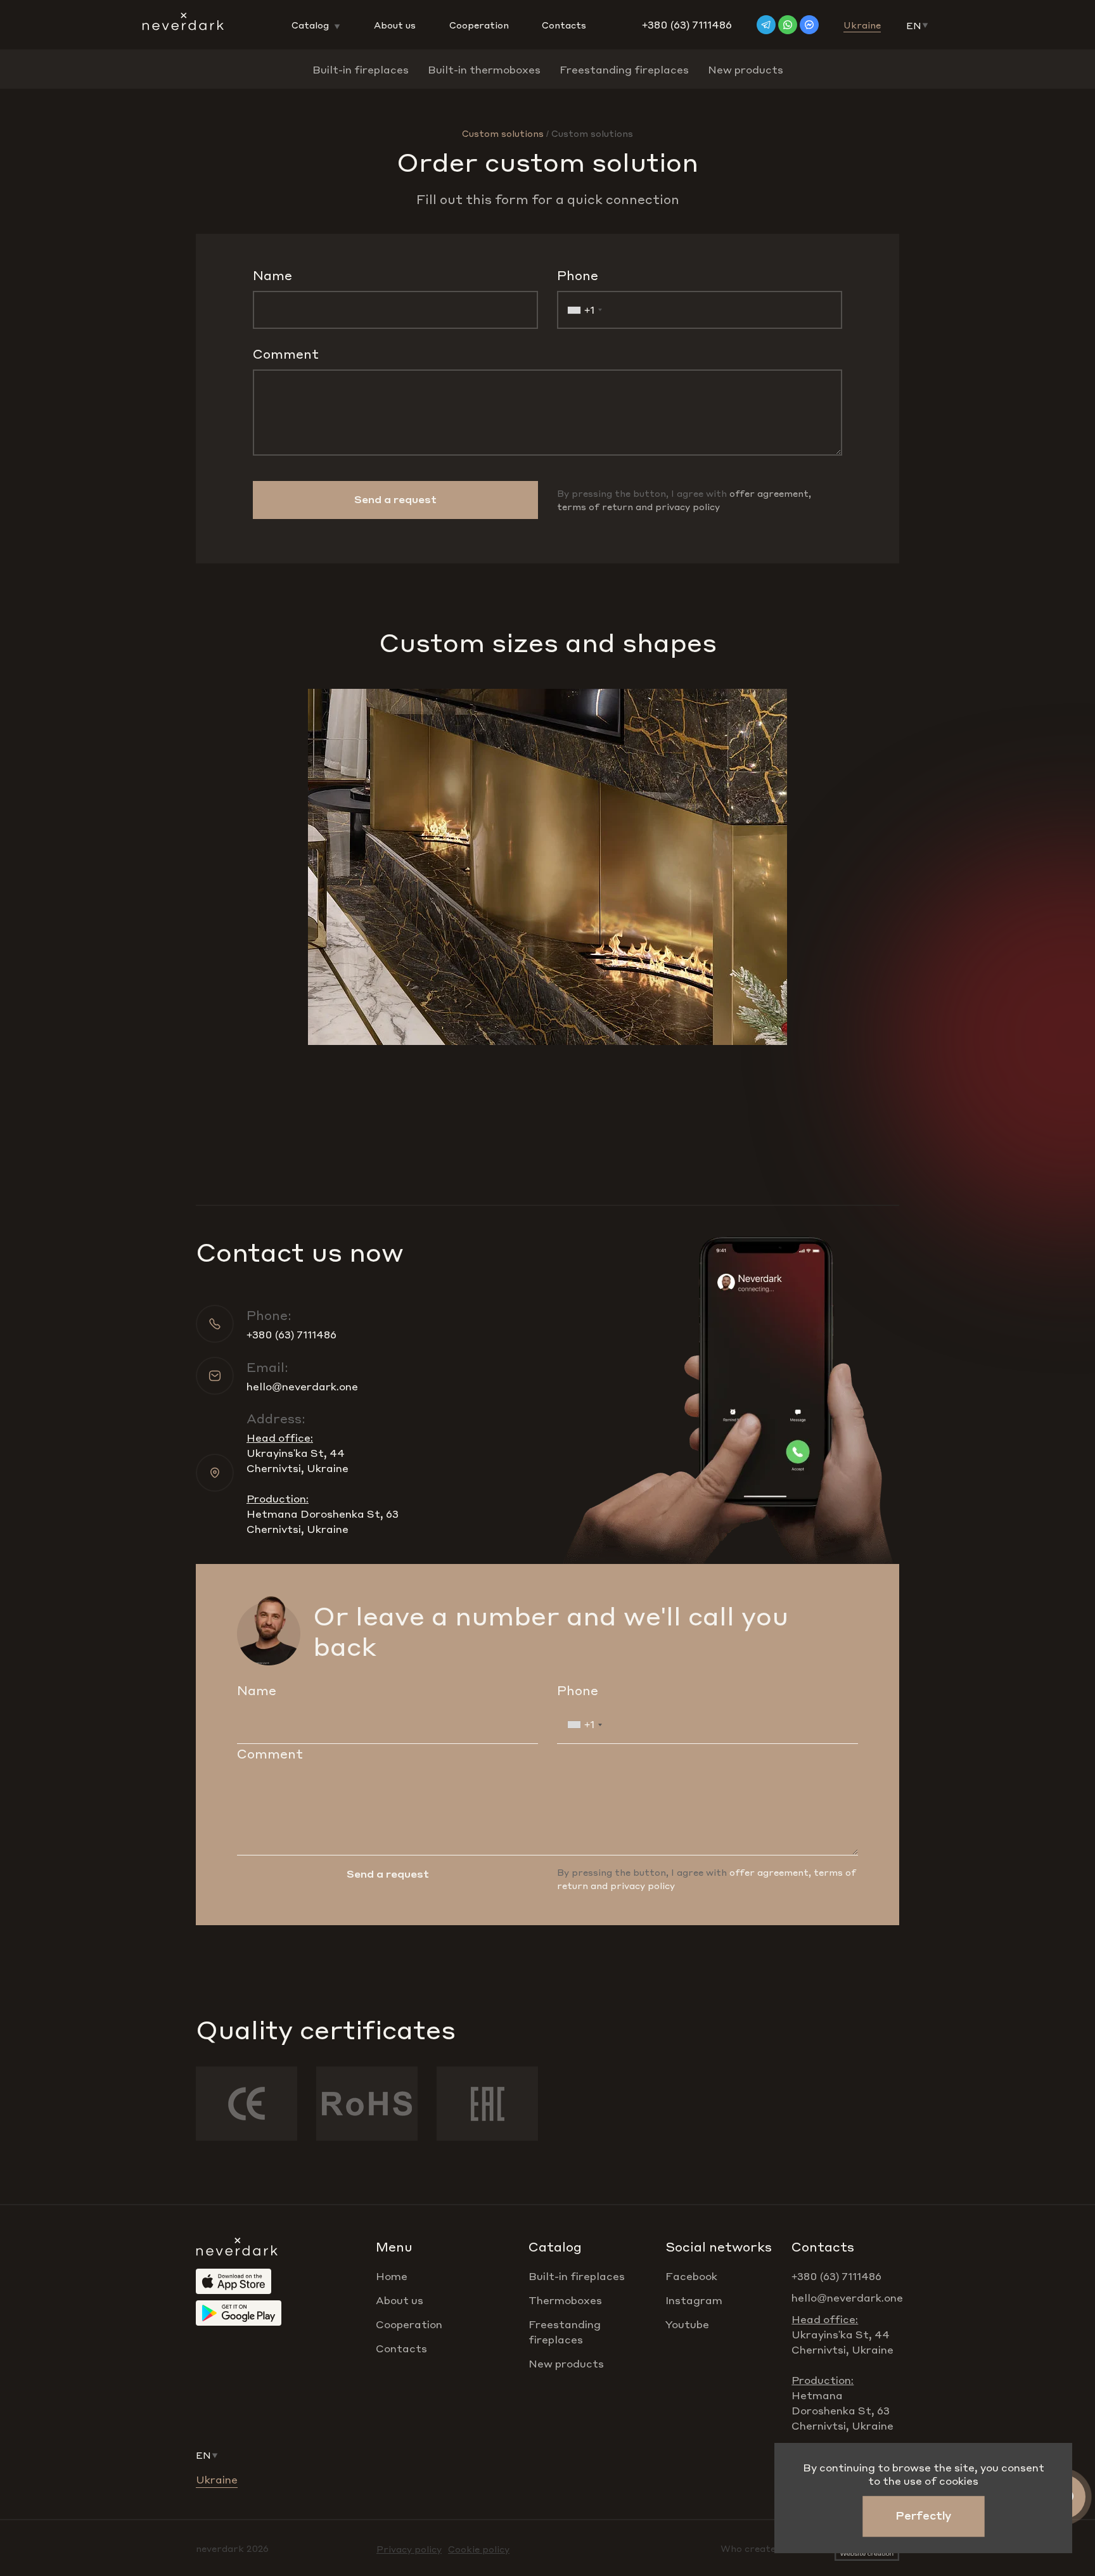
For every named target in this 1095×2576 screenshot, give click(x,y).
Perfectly (923, 2515)
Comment (286, 354)
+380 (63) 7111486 (687, 24)
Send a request (395, 499)
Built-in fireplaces (361, 69)
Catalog (311, 25)
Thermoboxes (565, 2300)
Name (272, 275)
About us (395, 25)
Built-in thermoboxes (484, 69)
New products (746, 69)
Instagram (694, 2300)
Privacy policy (409, 2549)
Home (392, 2276)
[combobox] (582, 310)
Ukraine (862, 25)
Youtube (687, 2324)
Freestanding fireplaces (624, 69)
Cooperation (479, 25)
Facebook (691, 2276)
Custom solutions (503, 133)
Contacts (564, 25)
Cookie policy (479, 2549)
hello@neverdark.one (302, 1386)
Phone (578, 275)
